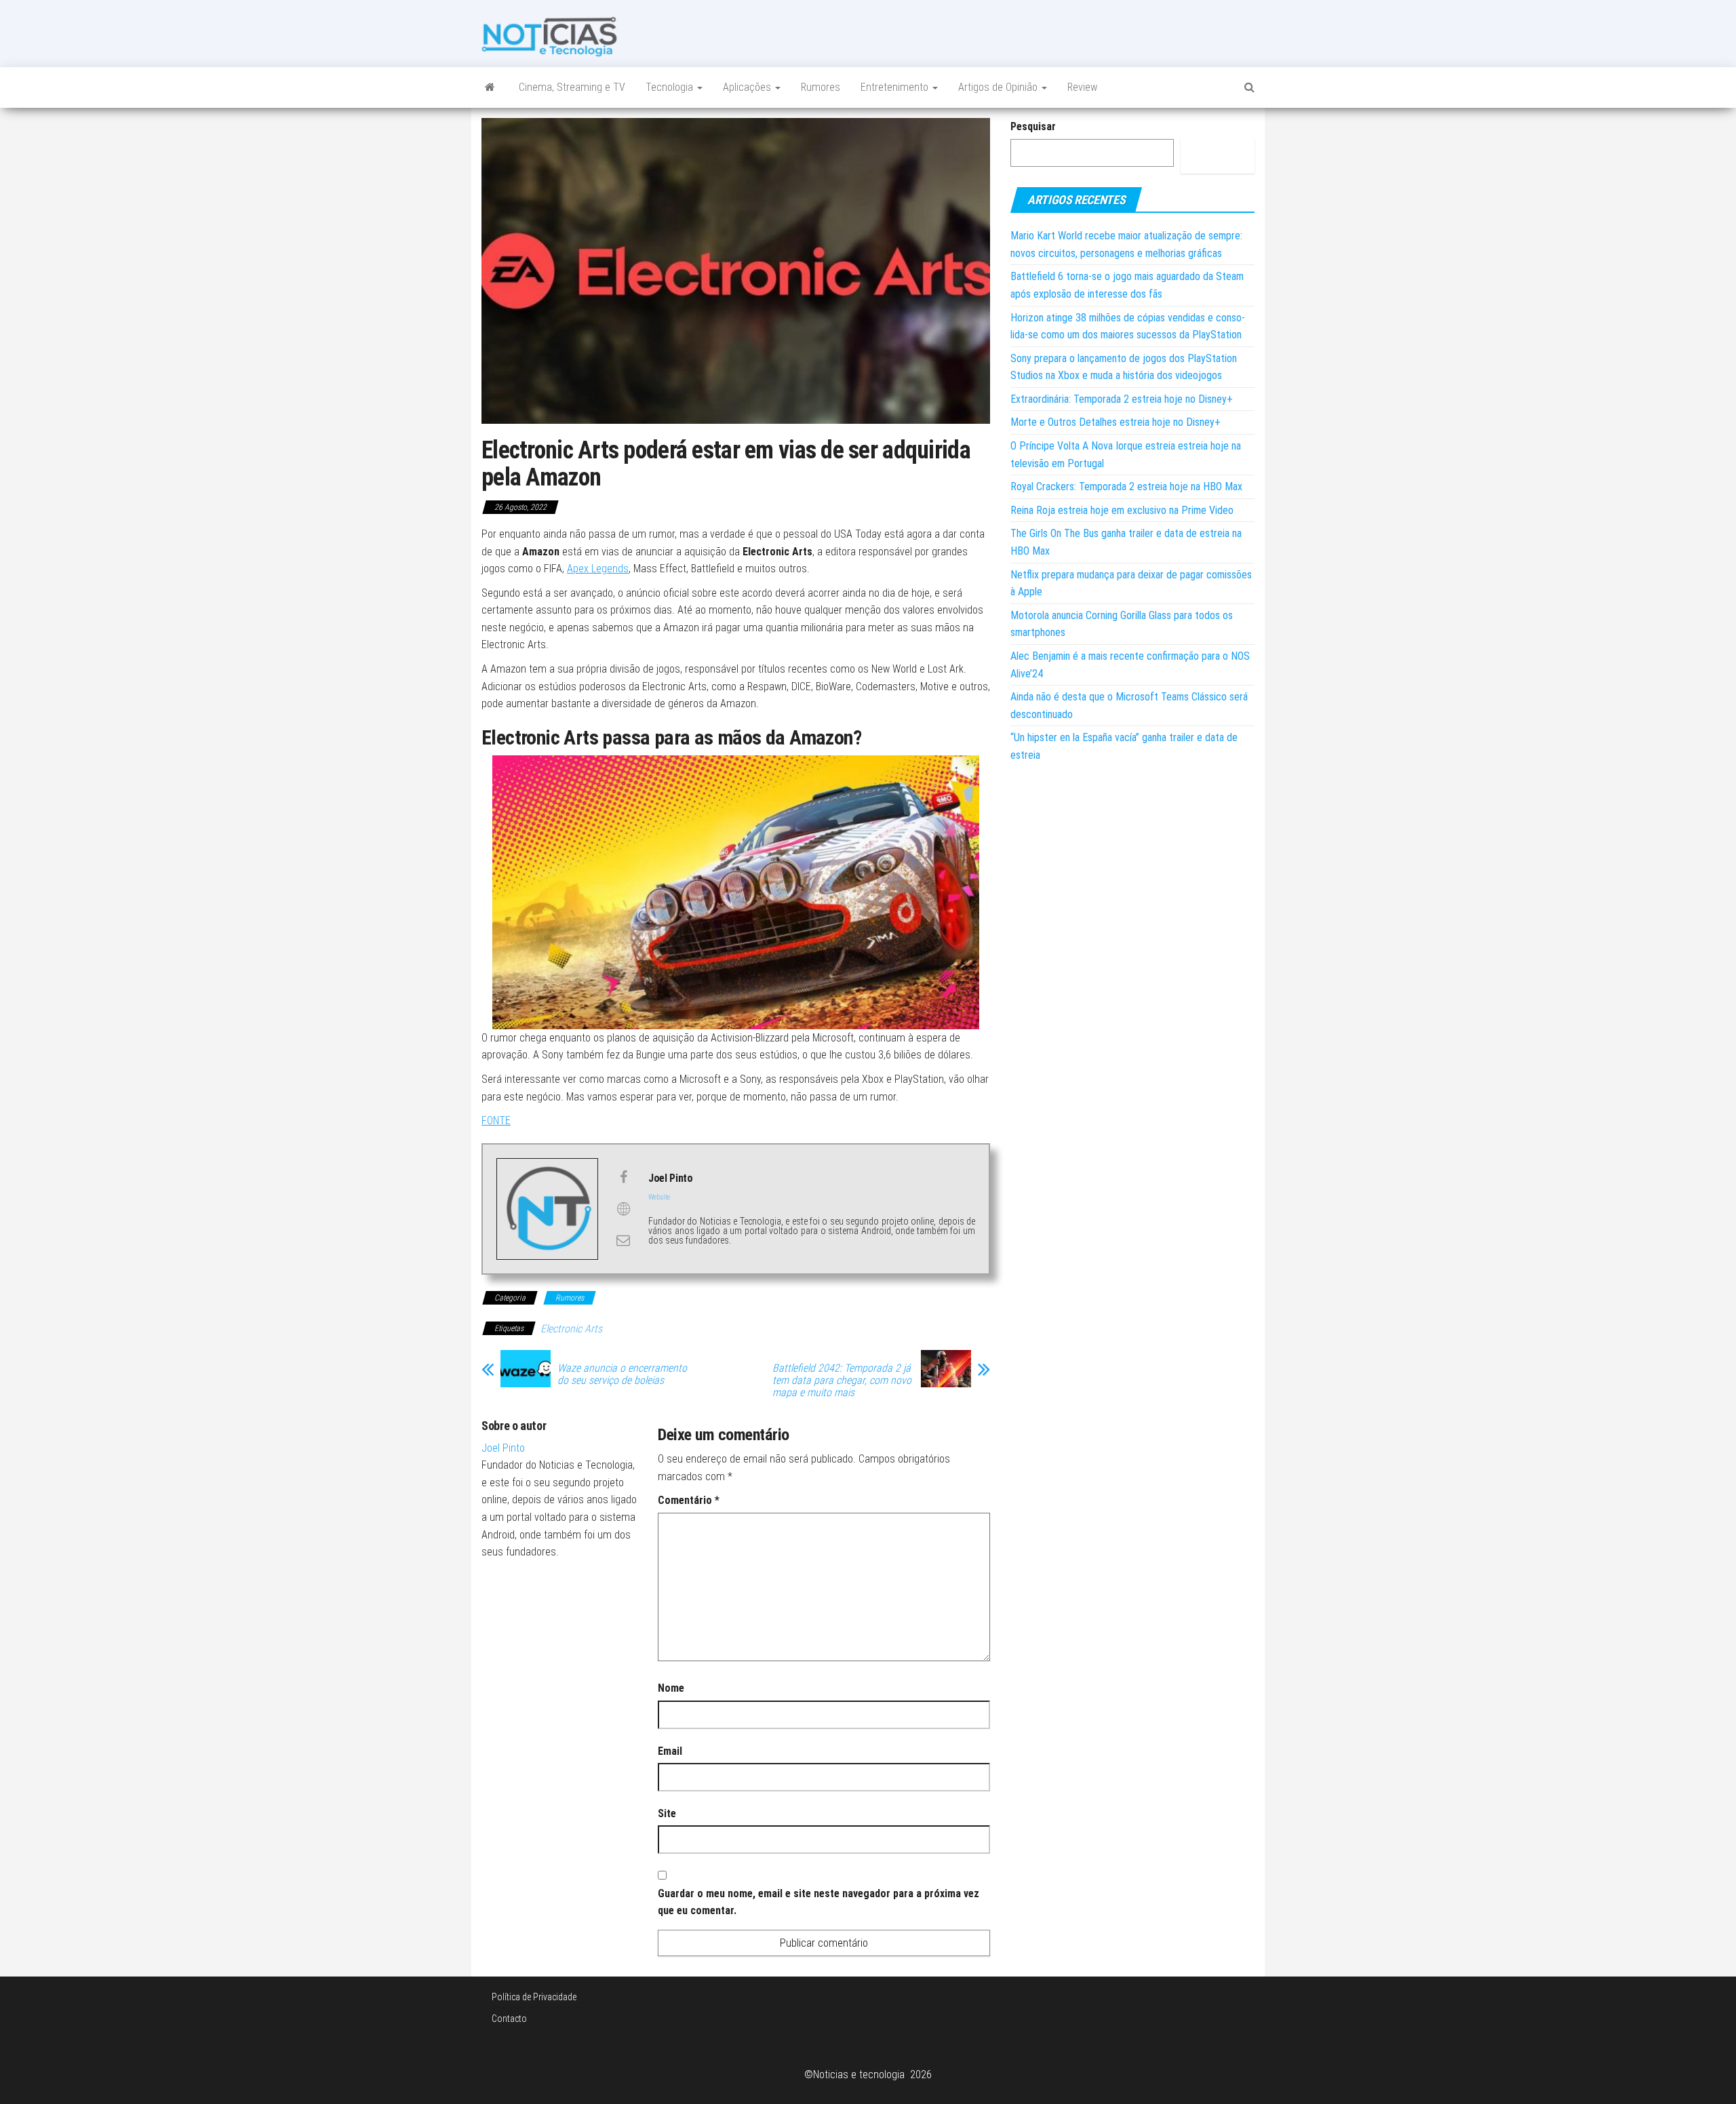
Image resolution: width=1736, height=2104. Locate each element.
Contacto (509, 2019)
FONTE (496, 1120)
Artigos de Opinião (999, 87)
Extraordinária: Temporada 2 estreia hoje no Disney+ (1122, 399)
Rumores (821, 87)
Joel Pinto (503, 1448)
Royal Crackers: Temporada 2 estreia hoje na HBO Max (1126, 487)
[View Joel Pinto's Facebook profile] (623, 1177)
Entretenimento (896, 87)
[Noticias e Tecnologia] (490, 87)
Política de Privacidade (534, 1997)
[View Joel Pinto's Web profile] (623, 1209)
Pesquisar (1033, 126)
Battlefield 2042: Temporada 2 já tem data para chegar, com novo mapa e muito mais (842, 1381)
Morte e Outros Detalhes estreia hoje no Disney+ (1116, 422)
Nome (671, 1688)
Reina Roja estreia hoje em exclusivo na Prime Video (1122, 510)
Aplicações (748, 87)
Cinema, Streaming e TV (572, 87)
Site (667, 1813)
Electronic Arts (571, 1329)
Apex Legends (598, 569)
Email (670, 1751)
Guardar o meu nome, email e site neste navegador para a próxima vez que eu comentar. (818, 1902)
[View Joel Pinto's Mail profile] (623, 1240)
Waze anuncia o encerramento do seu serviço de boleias (622, 1374)
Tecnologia (671, 87)
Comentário (689, 1500)
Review (1082, 87)
